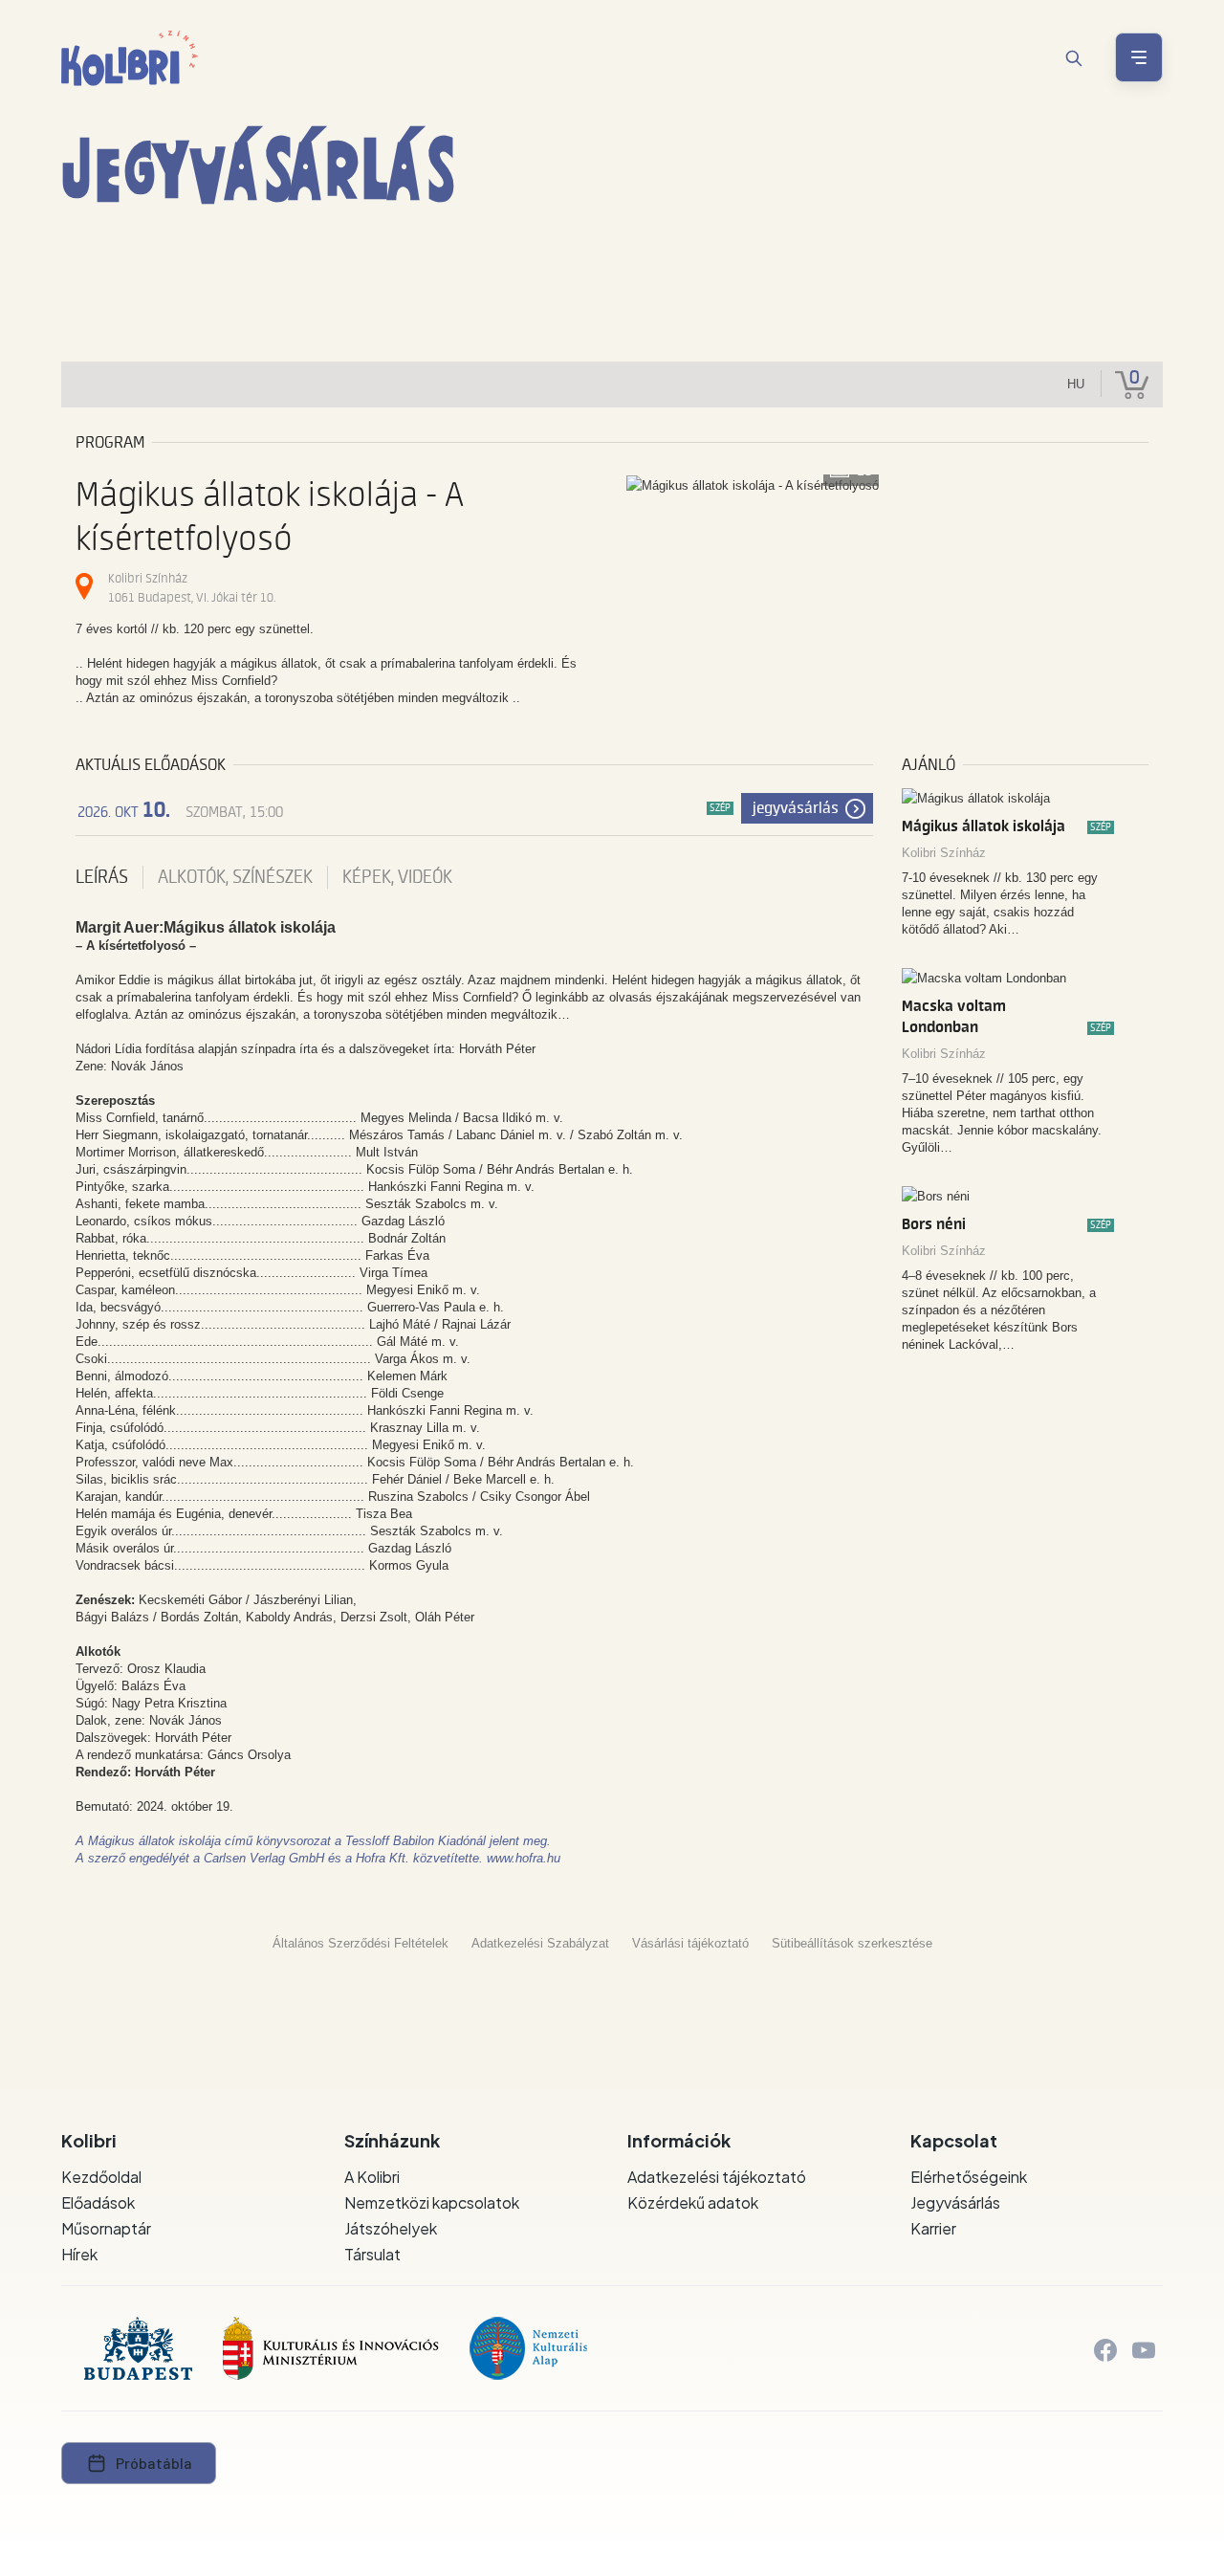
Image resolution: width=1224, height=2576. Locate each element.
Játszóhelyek (391, 2228)
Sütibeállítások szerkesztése (852, 1943)
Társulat (372, 2254)
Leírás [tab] (102, 877)
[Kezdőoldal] (130, 58)
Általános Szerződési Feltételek (361, 1943)
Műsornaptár (106, 2228)
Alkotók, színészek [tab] (235, 877)
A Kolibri (372, 2177)
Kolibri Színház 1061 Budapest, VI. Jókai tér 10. (192, 588)
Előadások (98, 2202)
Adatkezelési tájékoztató (717, 2177)
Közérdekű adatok (693, 2202)
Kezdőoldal (101, 2177)
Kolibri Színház (944, 853)
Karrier (933, 2228)
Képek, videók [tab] (397, 877)
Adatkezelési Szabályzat (540, 1943)
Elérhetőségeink (969, 2177)
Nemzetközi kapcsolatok (432, 2202)
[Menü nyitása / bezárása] (1139, 57)
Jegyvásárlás (796, 808)
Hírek (79, 2254)
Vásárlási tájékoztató (690, 1943)
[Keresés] (1074, 58)
